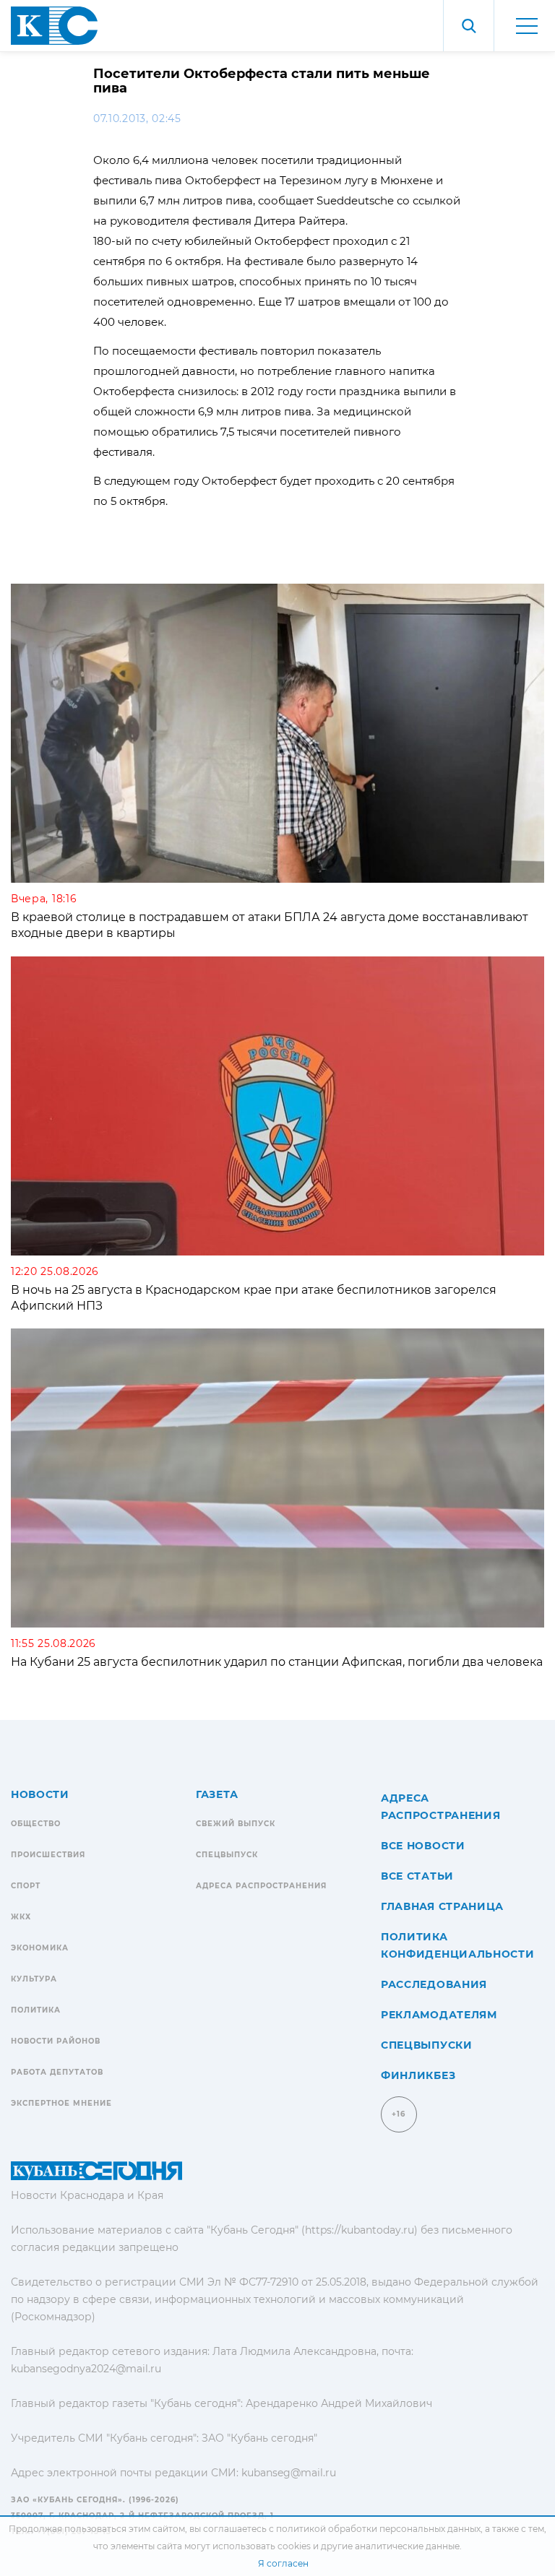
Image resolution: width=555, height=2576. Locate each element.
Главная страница (442, 1906)
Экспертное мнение (61, 2103)
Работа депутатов (57, 2072)
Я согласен (283, 2563)
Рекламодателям (439, 2015)
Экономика (40, 1948)
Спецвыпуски (427, 2045)
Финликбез (418, 2075)
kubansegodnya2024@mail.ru (86, 2369)
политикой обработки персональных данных (378, 2529)
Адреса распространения (261, 1886)
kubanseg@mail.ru (289, 2473)
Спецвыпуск (227, 1855)
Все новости (423, 1846)
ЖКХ (21, 1917)
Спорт (26, 1886)
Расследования (434, 1984)
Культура (34, 1979)
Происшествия (48, 1855)
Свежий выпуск (236, 1824)
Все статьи (417, 1876)
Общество (36, 1824)
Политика (36, 2010)
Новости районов (56, 2041)
